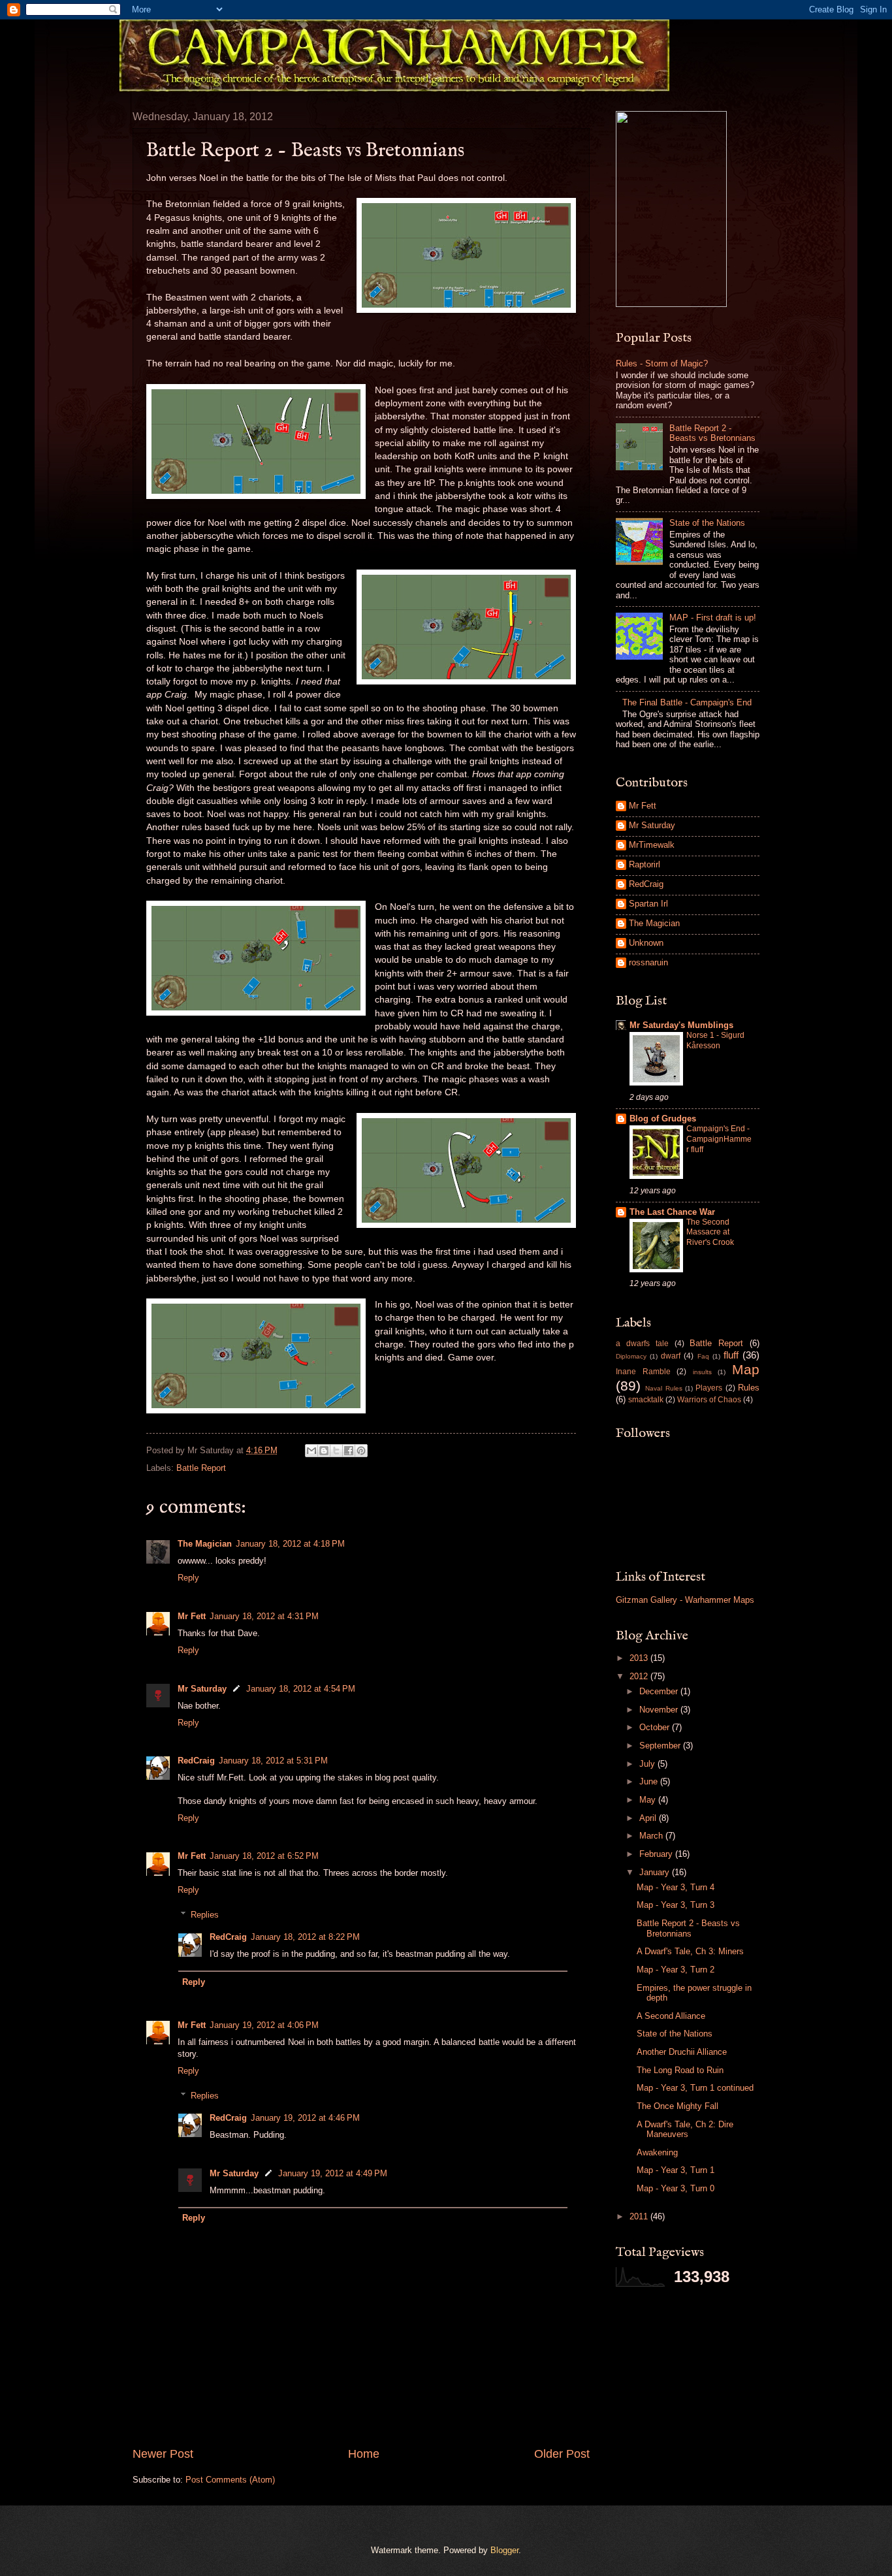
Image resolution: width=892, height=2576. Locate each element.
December (660, 1691)
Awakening (657, 2152)
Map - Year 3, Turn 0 (676, 2188)
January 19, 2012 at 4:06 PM (264, 2025)
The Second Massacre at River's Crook (710, 1232)
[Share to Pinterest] (361, 1451)
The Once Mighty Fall (677, 2106)
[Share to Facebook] (349, 1451)
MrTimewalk (652, 845)
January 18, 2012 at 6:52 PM (264, 1856)
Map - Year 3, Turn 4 (676, 1887)
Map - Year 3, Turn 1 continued (695, 2088)
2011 (640, 2216)
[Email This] (311, 1451)
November (660, 1710)
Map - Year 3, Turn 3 (676, 1905)
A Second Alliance (671, 2016)
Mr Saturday (202, 1689)
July (648, 1764)
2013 (640, 1658)
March (652, 1836)
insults (702, 1372)
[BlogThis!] (324, 1451)
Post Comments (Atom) (230, 2480)
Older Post (562, 2454)
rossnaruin (648, 962)
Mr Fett (192, 1616)
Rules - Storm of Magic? (662, 363)
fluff (731, 1355)
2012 (640, 1676)
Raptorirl (645, 864)
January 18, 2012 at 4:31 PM (264, 1616)
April (649, 1818)
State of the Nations (707, 523)
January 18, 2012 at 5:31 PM (273, 1761)
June (650, 1781)
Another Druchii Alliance (682, 2052)
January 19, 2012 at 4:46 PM (305, 2118)
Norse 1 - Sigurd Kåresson (715, 1040)
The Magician (205, 1544)
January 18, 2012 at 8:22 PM (305, 1937)
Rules (749, 1388)
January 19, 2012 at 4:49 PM (333, 2173)
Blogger (504, 2550)
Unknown (646, 943)
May (649, 1800)
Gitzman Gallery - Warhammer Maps (685, 1600)
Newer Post (163, 2454)
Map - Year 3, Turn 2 (676, 1970)
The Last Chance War (672, 1212)
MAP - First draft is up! (713, 618)
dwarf (671, 1356)
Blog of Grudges (663, 1119)
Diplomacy (631, 1356)
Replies (205, 1915)
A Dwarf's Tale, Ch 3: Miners (690, 1951)
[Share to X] (336, 1451)
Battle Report (201, 1468)
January (656, 1872)
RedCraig (196, 1761)
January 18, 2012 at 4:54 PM (301, 1689)
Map (746, 1369)
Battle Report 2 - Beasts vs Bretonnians (712, 433)
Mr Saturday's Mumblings (681, 1025)
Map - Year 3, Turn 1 (676, 2170)
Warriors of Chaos (709, 1400)
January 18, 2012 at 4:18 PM (290, 1544)
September (661, 1746)
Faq (703, 1356)
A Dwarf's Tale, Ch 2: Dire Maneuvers (685, 2129)
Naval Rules (663, 1388)
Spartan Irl (648, 904)
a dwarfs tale (642, 1344)
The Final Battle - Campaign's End (687, 702)
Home (364, 2454)
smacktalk (646, 1400)
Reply (188, 1578)
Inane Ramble (643, 1372)
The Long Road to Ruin (680, 2070)
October (656, 1727)
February (657, 1854)
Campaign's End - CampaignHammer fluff (719, 1139)
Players (709, 1388)
